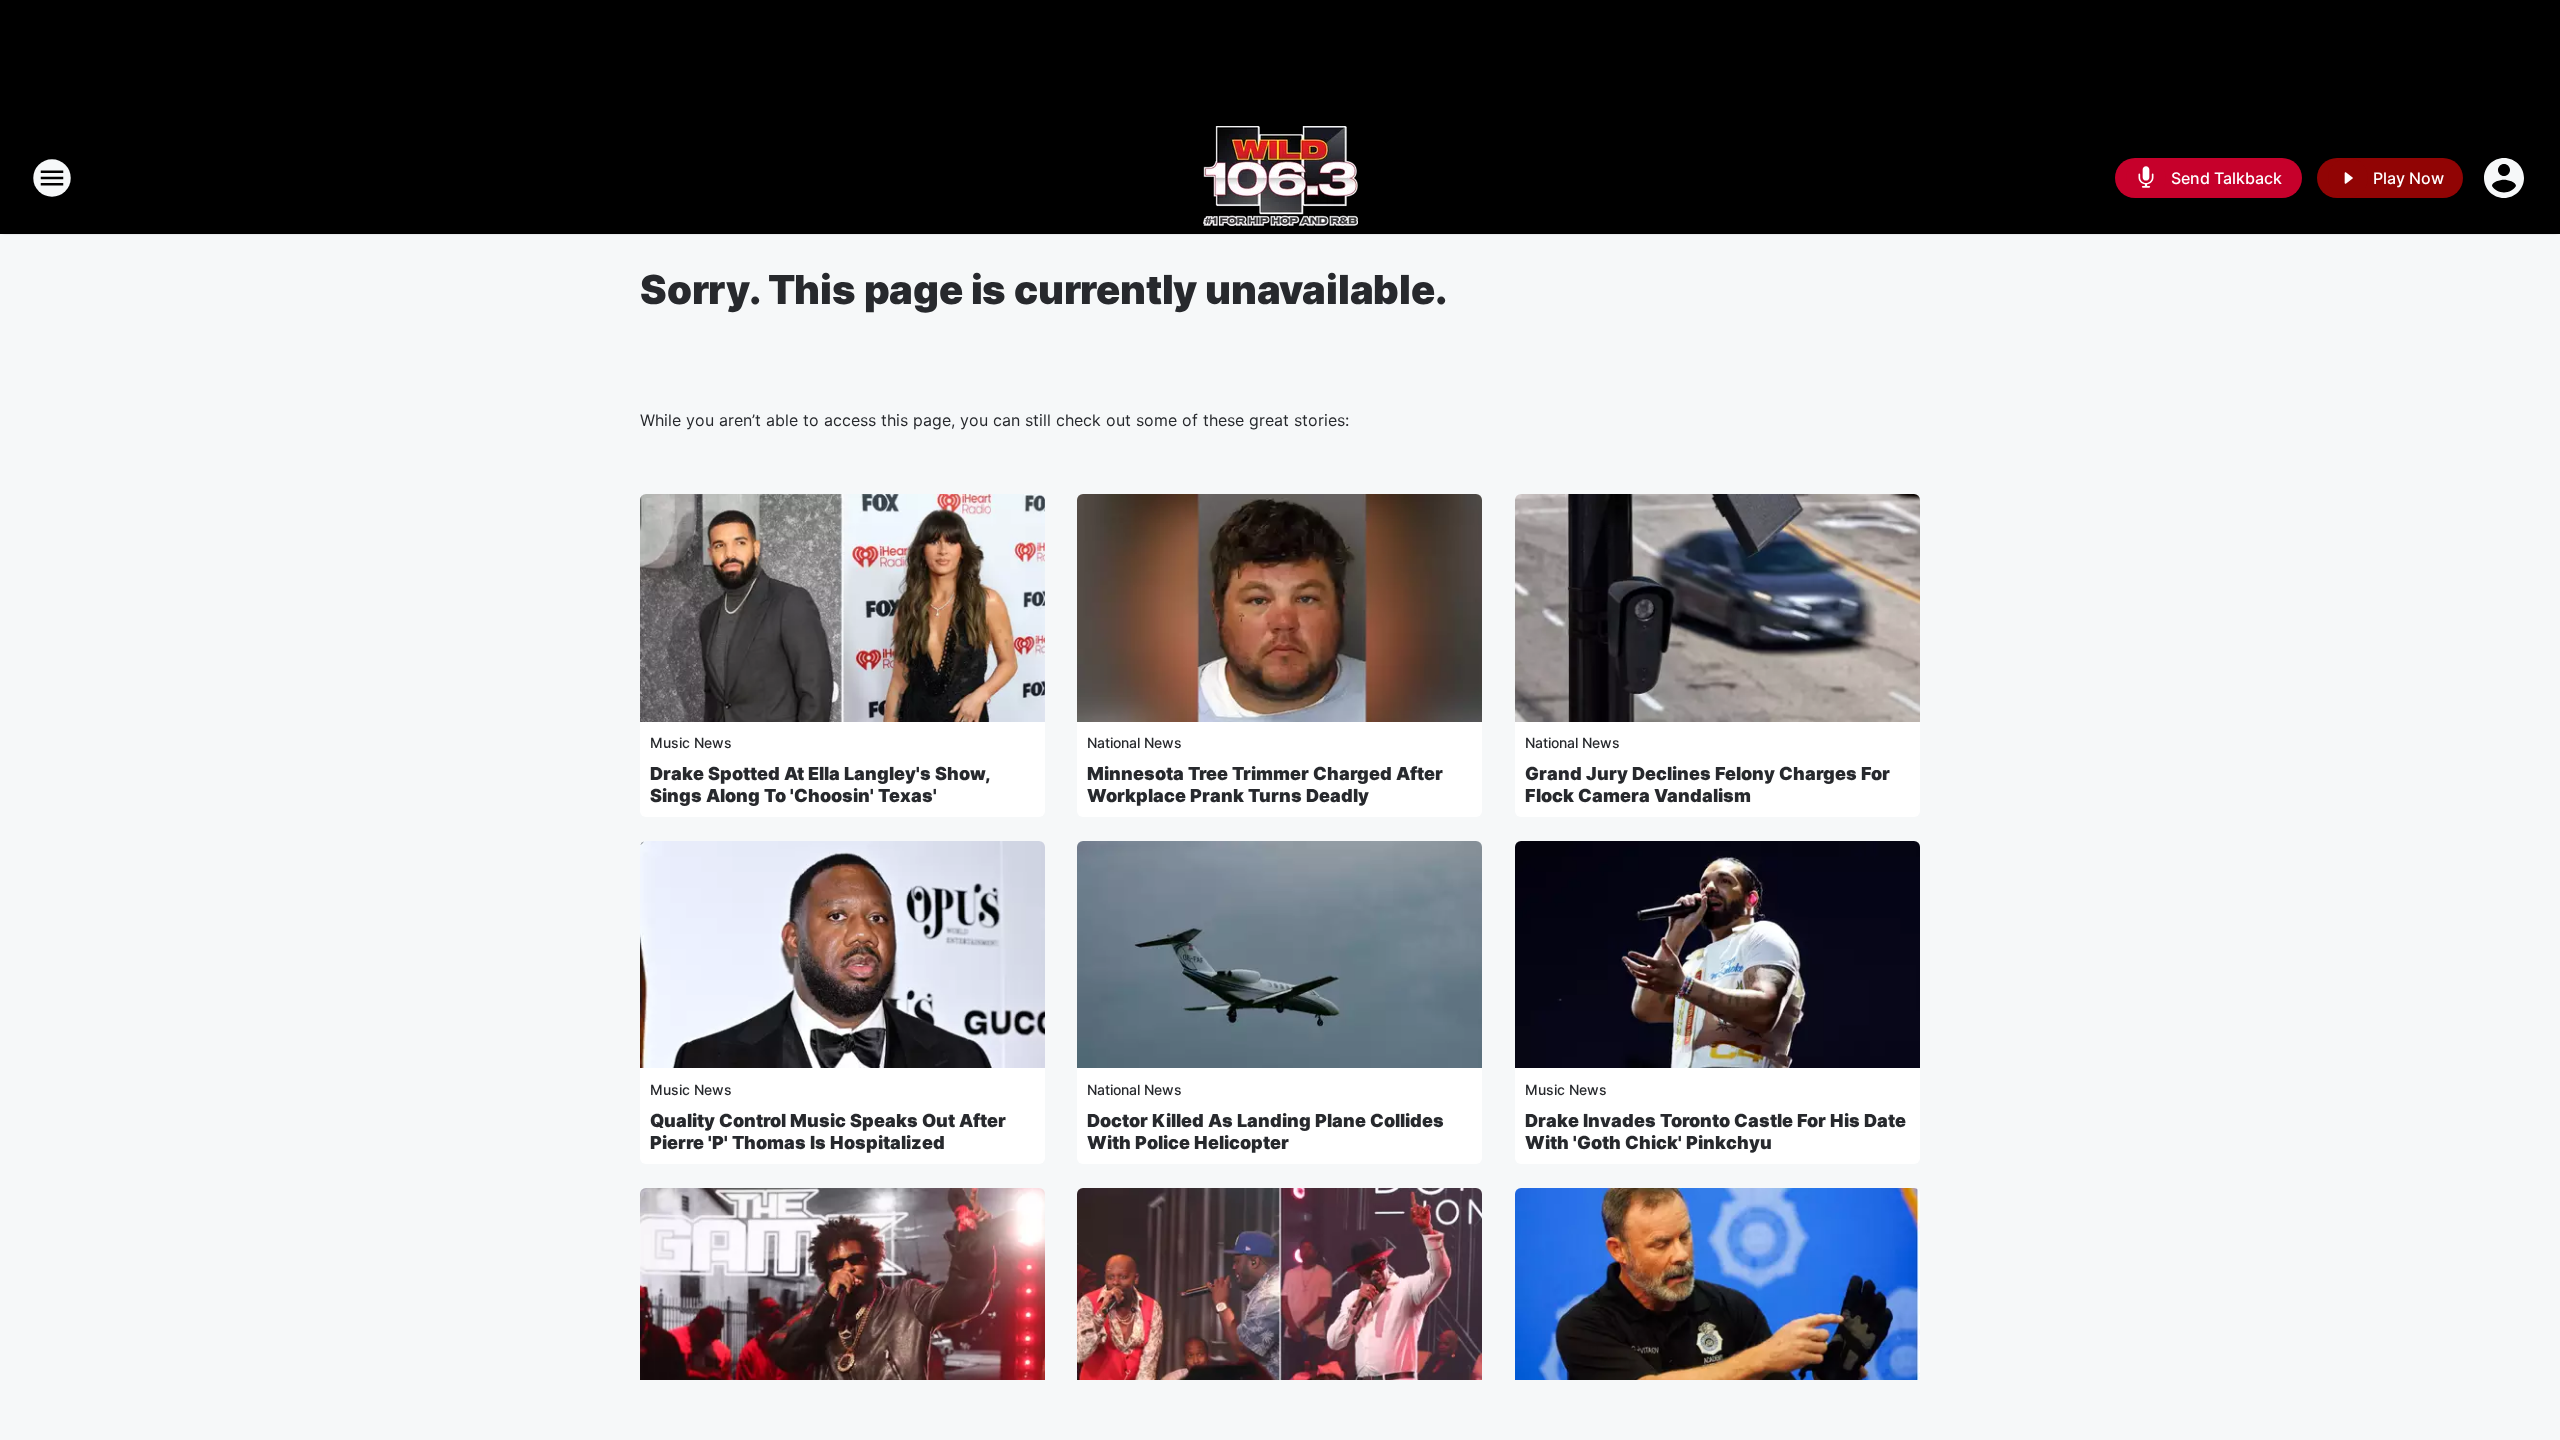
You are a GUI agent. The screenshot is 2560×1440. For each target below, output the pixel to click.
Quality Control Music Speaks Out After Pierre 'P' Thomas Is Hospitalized (828, 1131)
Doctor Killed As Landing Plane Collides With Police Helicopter (1265, 1131)
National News (1134, 742)
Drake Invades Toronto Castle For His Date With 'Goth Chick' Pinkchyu (1715, 1131)
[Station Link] (1280, 178)
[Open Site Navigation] (52, 178)
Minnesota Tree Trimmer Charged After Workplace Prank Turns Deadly (1265, 784)
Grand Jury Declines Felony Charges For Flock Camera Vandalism (1707, 784)
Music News (691, 742)
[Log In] (2506, 178)
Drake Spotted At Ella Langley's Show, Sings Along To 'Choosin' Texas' (820, 784)
